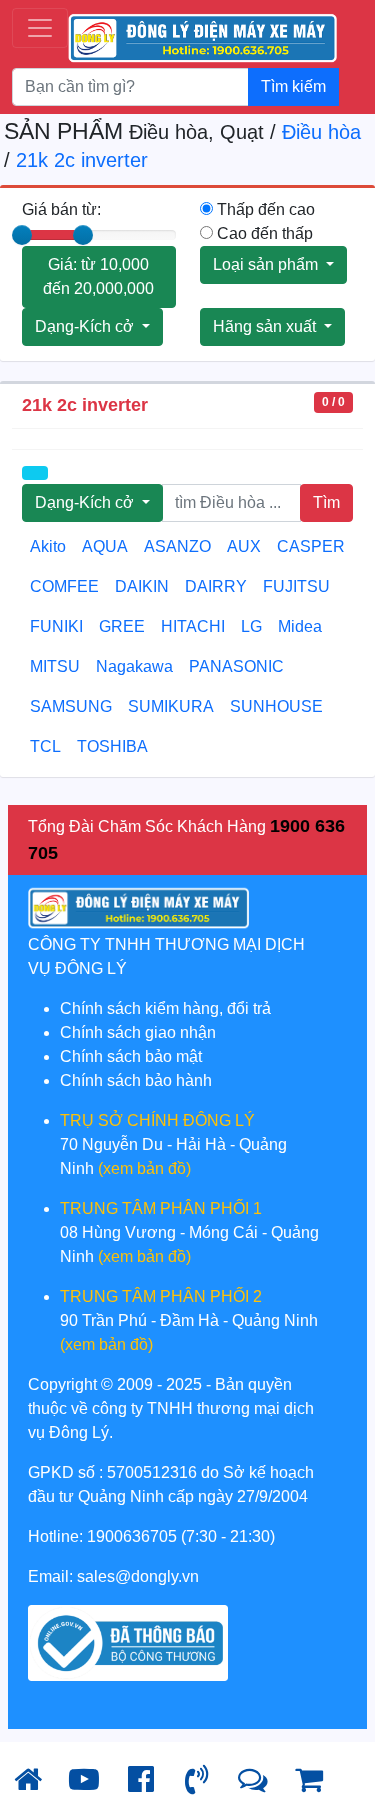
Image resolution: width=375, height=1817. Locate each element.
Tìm (326, 502)
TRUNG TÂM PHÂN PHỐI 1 (161, 1208)
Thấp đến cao (264, 209)
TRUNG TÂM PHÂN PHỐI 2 (161, 1296)
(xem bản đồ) (144, 1168)
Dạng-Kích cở (86, 326)
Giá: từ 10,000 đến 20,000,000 (98, 276)
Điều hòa (321, 132)
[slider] (22, 235)
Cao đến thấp (263, 233)
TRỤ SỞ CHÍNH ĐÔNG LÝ (157, 1120)
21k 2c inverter (82, 160)
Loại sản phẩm (267, 264)
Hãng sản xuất (266, 326)
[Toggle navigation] (40, 28)
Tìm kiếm (293, 86)
